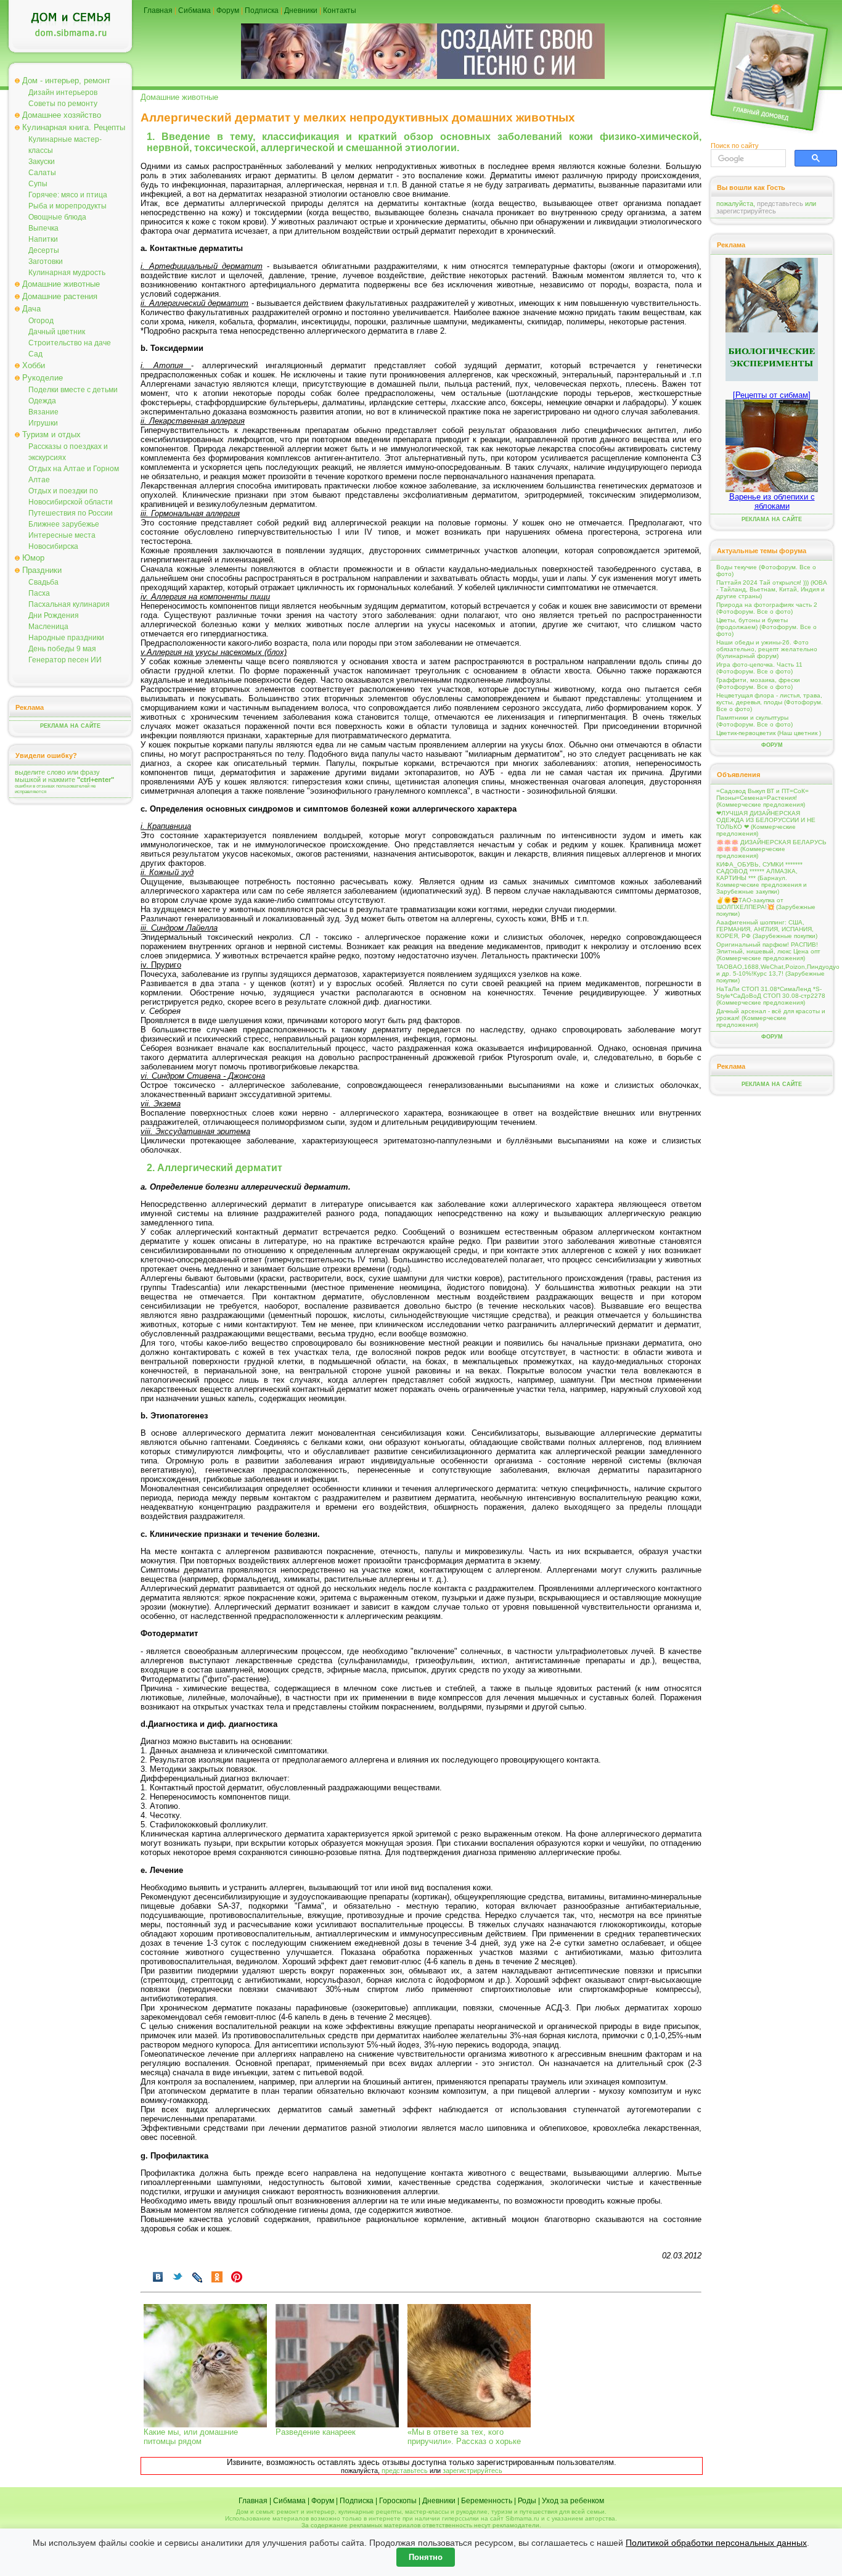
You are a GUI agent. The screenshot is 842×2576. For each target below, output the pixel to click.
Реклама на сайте (70, 726)
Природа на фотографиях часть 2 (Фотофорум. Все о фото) (767, 608)
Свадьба (43, 582)
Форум (228, 10)
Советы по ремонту (63, 104)
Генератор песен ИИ (65, 660)
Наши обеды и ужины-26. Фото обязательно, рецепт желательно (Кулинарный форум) (767, 649)
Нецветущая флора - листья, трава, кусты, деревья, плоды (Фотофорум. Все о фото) (770, 702)
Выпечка (43, 228)
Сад (35, 354)
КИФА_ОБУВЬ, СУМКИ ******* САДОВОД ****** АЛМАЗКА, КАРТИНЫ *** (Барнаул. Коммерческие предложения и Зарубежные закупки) (762, 878)
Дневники (301, 10)
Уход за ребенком (573, 2501)
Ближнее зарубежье (64, 524)
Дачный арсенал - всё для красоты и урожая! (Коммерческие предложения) (771, 1018)
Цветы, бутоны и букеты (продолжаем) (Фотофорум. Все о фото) (766, 627)
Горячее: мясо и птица (68, 195)
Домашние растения (60, 296)
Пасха (39, 593)
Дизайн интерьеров (63, 93)
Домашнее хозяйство (62, 115)
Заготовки (46, 261)
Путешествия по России (71, 513)
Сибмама (194, 10)
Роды (527, 2501)
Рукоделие (43, 378)
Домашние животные (61, 284)
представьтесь (405, 2471)
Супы (38, 184)
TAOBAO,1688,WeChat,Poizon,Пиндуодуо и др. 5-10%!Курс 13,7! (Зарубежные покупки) (772, 973)
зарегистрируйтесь (472, 2471)
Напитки (43, 239)
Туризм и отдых (51, 434)
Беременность (487, 2501)
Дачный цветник (57, 332)
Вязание (43, 412)
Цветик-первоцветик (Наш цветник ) (769, 733)
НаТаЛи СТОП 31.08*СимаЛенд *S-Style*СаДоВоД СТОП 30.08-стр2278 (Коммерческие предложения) (771, 996)
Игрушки (43, 423)
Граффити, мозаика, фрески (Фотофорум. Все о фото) (758, 683)
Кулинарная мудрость (67, 273)
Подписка (262, 10)
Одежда (42, 401)
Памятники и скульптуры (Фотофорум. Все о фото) (754, 721)
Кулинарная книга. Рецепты (74, 127)
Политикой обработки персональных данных (716, 2543)
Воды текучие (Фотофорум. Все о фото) (766, 570)
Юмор (33, 558)
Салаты (42, 173)
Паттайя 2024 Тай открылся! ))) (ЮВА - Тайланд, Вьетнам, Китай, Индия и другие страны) (772, 589)
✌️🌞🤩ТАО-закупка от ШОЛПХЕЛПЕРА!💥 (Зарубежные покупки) (766, 907)
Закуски (42, 162)
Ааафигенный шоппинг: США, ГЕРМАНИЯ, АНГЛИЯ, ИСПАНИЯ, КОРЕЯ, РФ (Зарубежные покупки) (767, 929)
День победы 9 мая (62, 649)
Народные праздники (66, 638)
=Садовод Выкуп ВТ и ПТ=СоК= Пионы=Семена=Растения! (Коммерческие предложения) (762, 798)
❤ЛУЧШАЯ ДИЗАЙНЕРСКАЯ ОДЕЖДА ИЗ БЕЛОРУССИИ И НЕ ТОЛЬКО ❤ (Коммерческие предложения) (766, 823)
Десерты (44, 250)
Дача (31, 309)
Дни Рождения (54, 615)
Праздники (42, 570)
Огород (41, 321)
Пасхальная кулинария (69, 604)
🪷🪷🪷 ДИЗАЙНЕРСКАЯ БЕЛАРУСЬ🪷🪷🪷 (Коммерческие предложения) (771, 849)
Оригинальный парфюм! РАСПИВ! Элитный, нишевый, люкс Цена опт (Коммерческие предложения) (768, 951)
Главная (158, 10)
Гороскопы (398, 2501)
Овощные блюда (57, 217)
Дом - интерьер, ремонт (66, 80)
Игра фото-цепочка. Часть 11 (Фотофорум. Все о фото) (759, 668)
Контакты (340, 10)
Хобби (34, 365)
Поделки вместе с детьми (73, 390)
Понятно (426, 2557)
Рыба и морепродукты (67, 206)
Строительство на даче (70, 343)
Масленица (48, 627)
